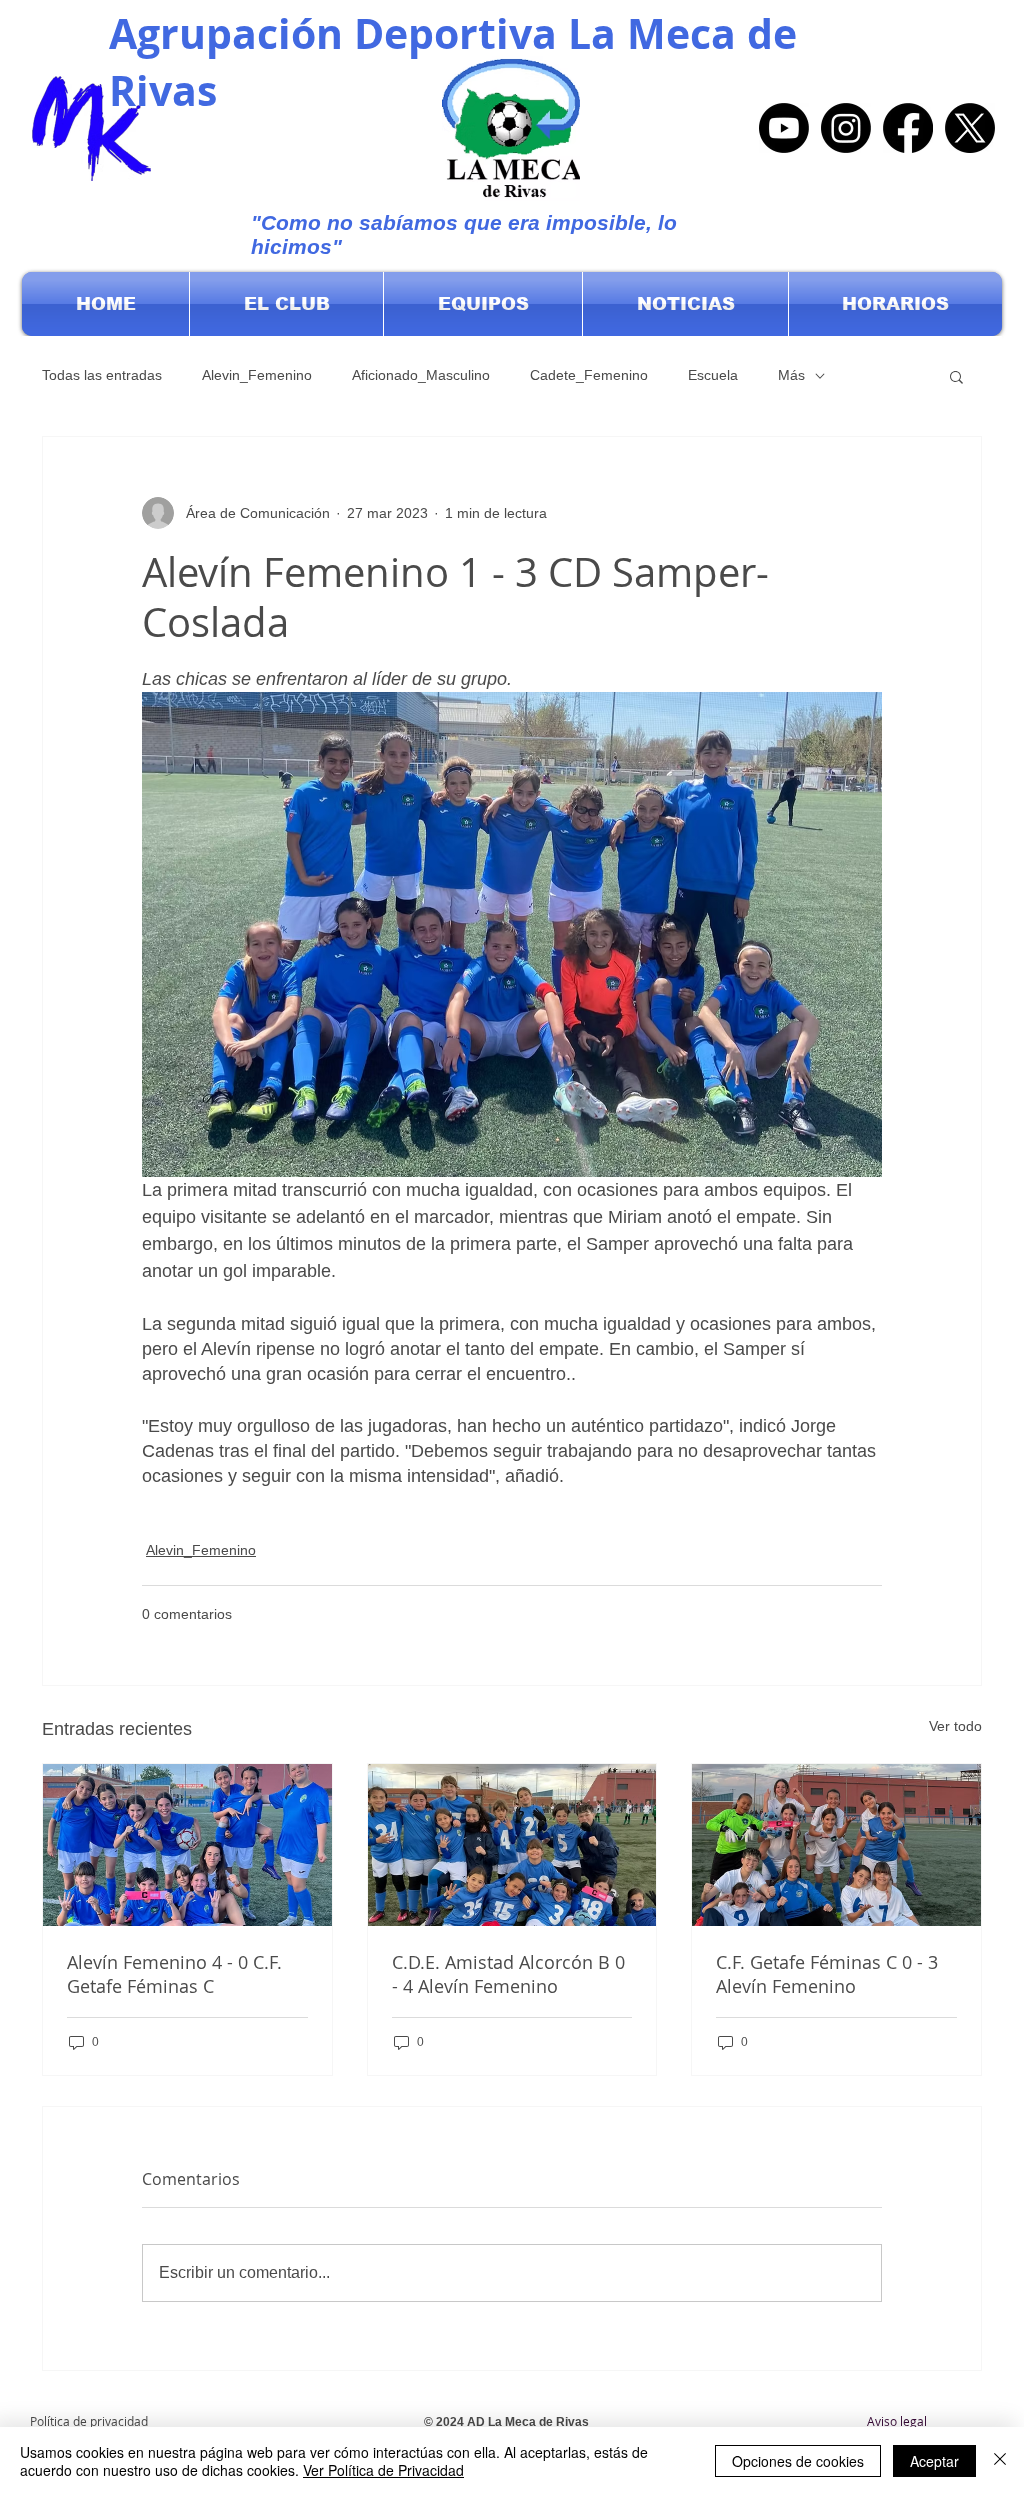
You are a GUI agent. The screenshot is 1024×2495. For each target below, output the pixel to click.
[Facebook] (908, 128)
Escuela (713, 375)
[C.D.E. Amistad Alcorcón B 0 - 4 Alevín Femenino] (512, 1845)
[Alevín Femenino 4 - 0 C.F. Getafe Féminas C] (187, 1845)
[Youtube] (784, 128)
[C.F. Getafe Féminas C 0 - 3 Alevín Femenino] (836, 1845)
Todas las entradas (102, 375)
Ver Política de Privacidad (383, 2470)
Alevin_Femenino (257, 375)
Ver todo (955, 1726)
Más (791, 375)
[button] (286, 304)
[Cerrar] (1000, 2461)
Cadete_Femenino (589, 375)
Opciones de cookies (798, 2461)
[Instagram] (846, 128)
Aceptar (934, 2461)
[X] (970, 128)
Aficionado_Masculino (421, 375)
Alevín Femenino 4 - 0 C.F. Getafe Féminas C (174, 1974)
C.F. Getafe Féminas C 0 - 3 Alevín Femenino (827, 1974)
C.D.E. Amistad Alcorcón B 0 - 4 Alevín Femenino (508, 1974)
